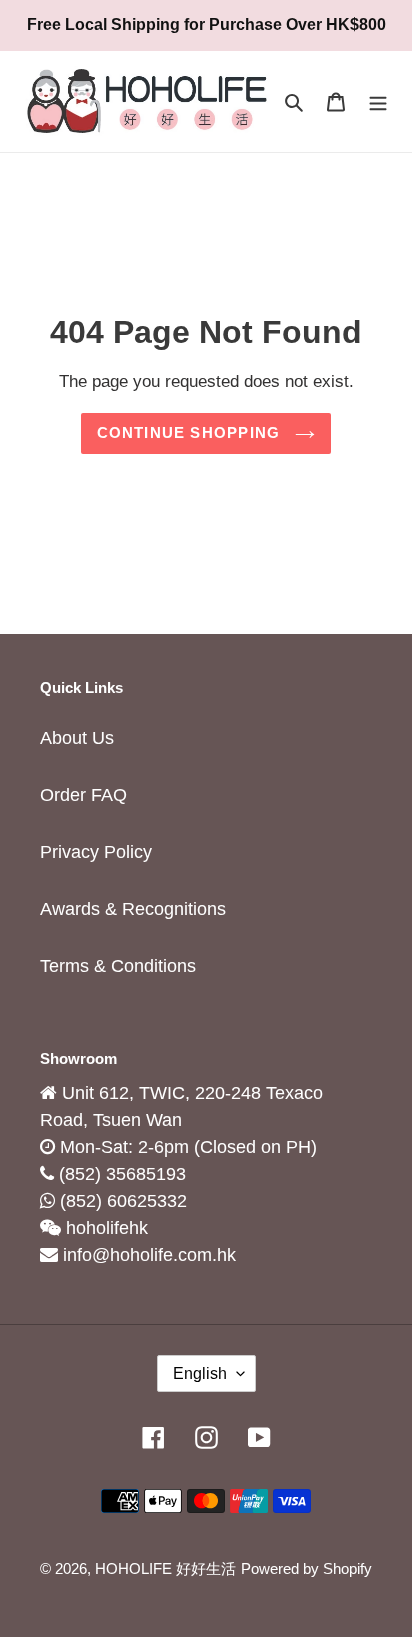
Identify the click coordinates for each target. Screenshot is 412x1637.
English (200, 1373)
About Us (77, 738)
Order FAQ (83, 795)
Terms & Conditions (118, 966)
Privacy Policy (96, 852)
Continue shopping (191, 432)
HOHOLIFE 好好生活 (165, 1568)
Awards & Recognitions (133, 909)
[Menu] (378, 101)
